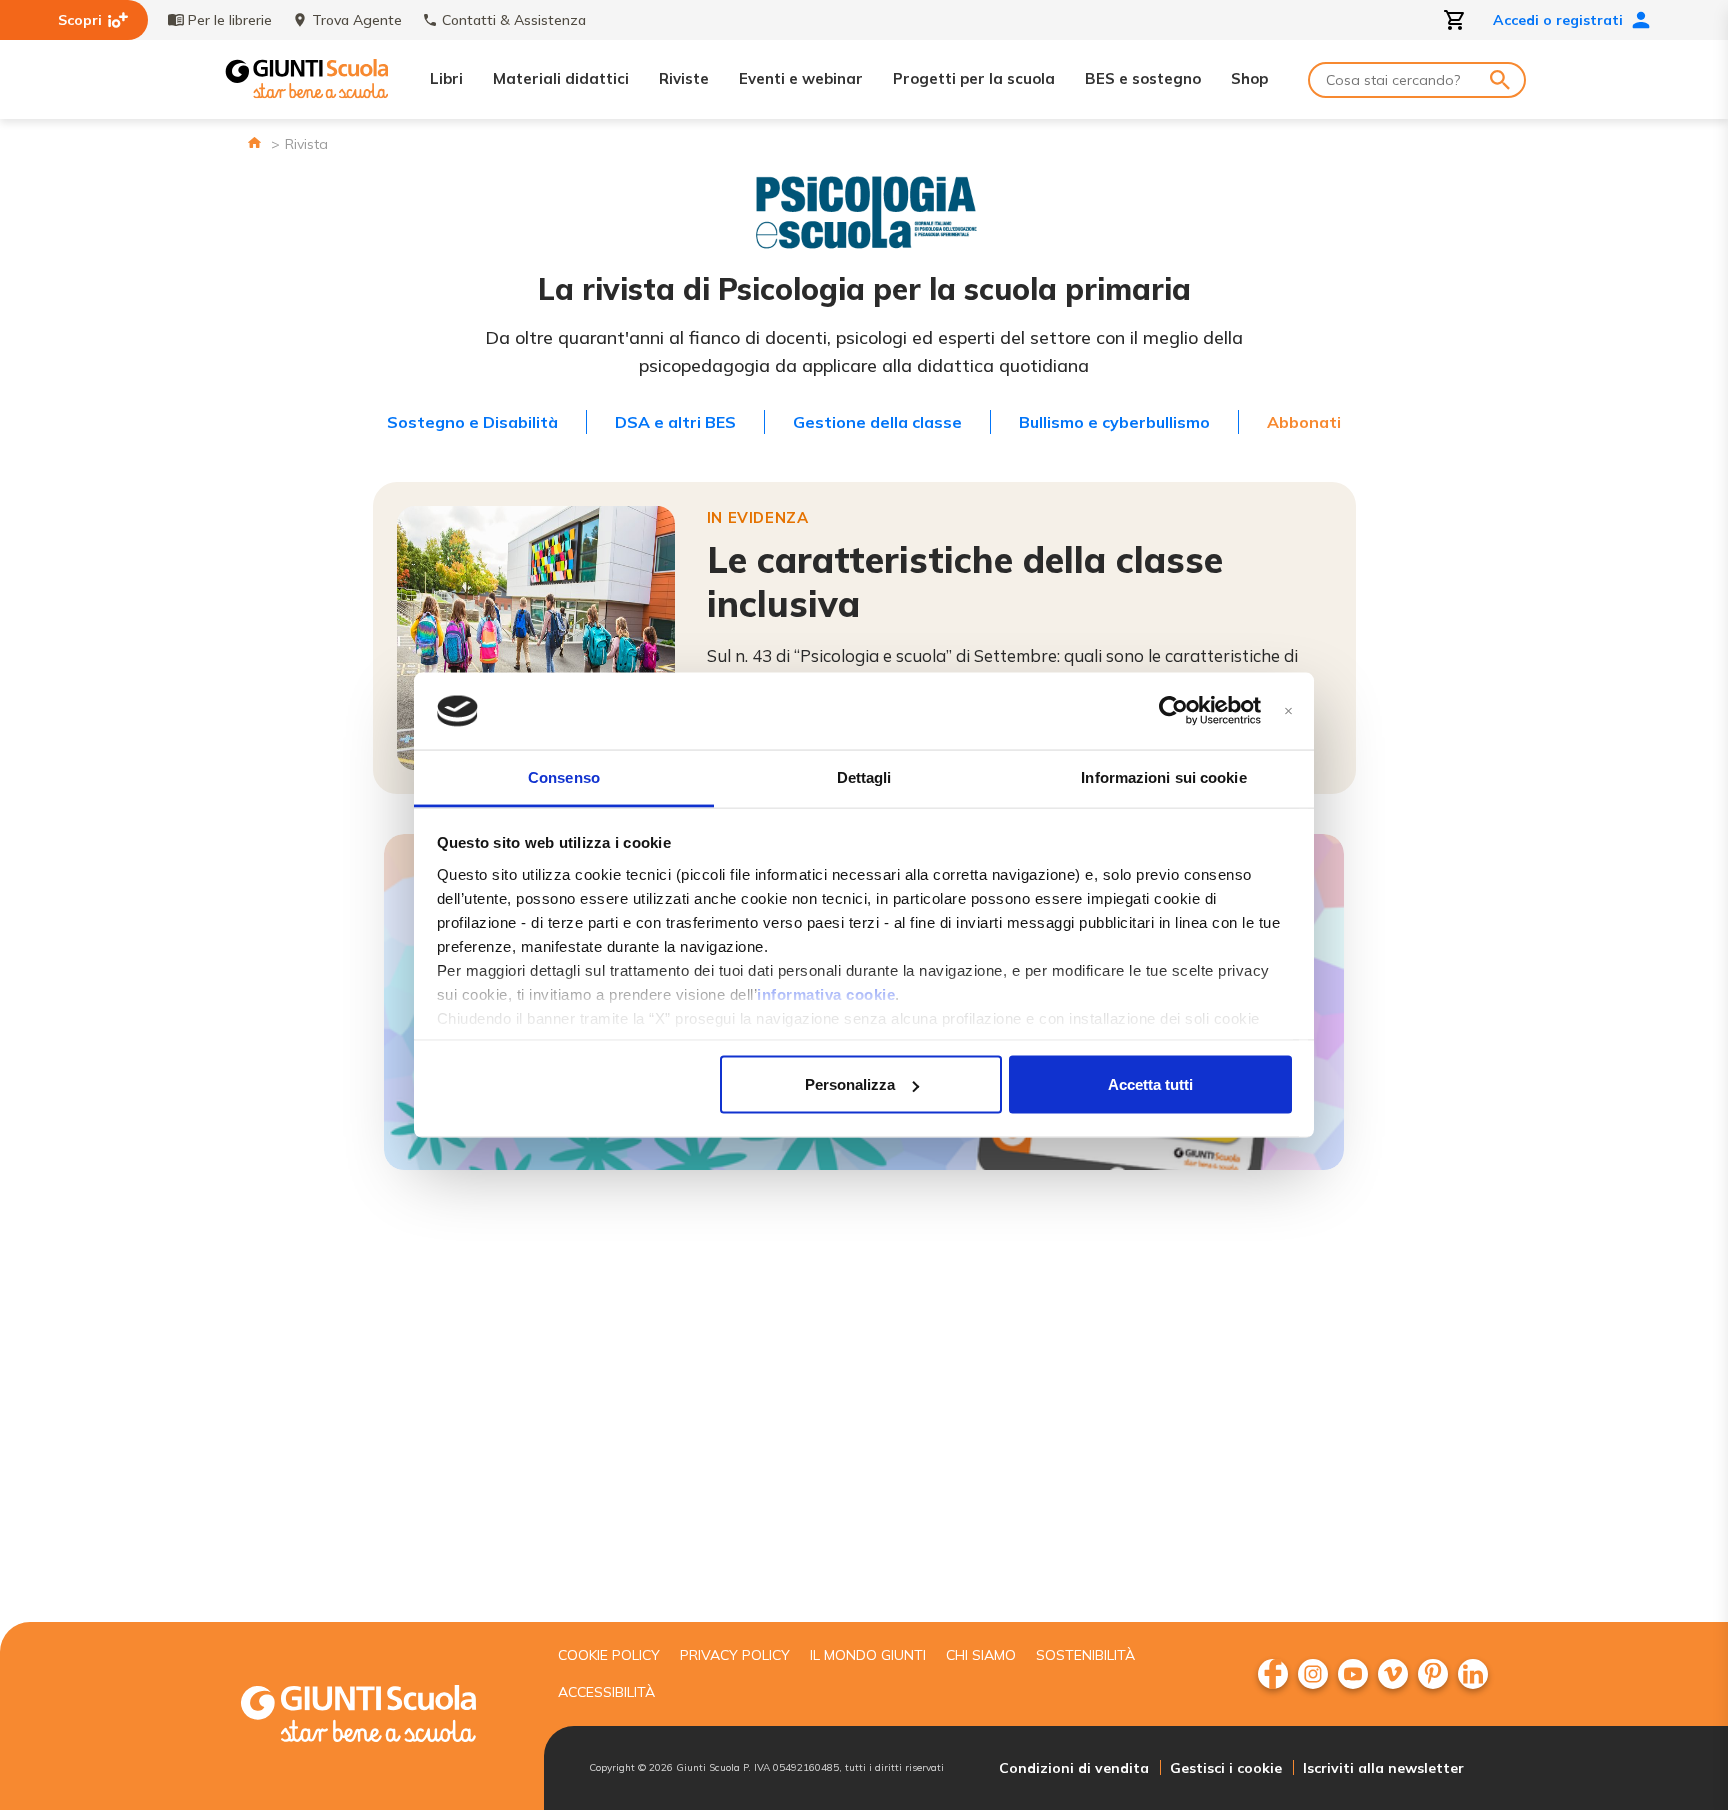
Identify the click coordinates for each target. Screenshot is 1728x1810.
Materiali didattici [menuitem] (561, 78)
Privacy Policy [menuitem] (735, 1655)
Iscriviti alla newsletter (1383, 1768)
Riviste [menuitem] (684, 78)
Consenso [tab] (564, 776)
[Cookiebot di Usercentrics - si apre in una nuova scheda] (1173, 711)
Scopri (80, 20)
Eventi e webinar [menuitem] (801, 78)
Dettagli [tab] (864, 776)
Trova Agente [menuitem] (357, 20)
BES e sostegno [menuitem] (1143, 78)
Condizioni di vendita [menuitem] (1074, 1768)
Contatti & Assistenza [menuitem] (514, 20)
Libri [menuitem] (446, 78)
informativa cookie (826, 993)
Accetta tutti (1150, 1084)
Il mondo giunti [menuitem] (868, 1655)
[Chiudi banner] (1288, 711)
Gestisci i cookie (1226, 1768)
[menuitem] (1273, 1674)
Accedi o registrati (1558, 20)
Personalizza (850, 1084)
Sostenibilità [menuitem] (1085, 1655)
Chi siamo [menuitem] (981, 1655)
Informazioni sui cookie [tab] (1163, 776)
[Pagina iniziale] (254, 142)
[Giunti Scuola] (307, 79)
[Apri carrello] (1455, 20)
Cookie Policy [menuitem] (609, 1655)
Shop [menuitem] (1249, 78)
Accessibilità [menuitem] (606, 1692)
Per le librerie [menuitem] (230, 20)
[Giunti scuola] (379, 1716)
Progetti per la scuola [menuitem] (974, 78)
